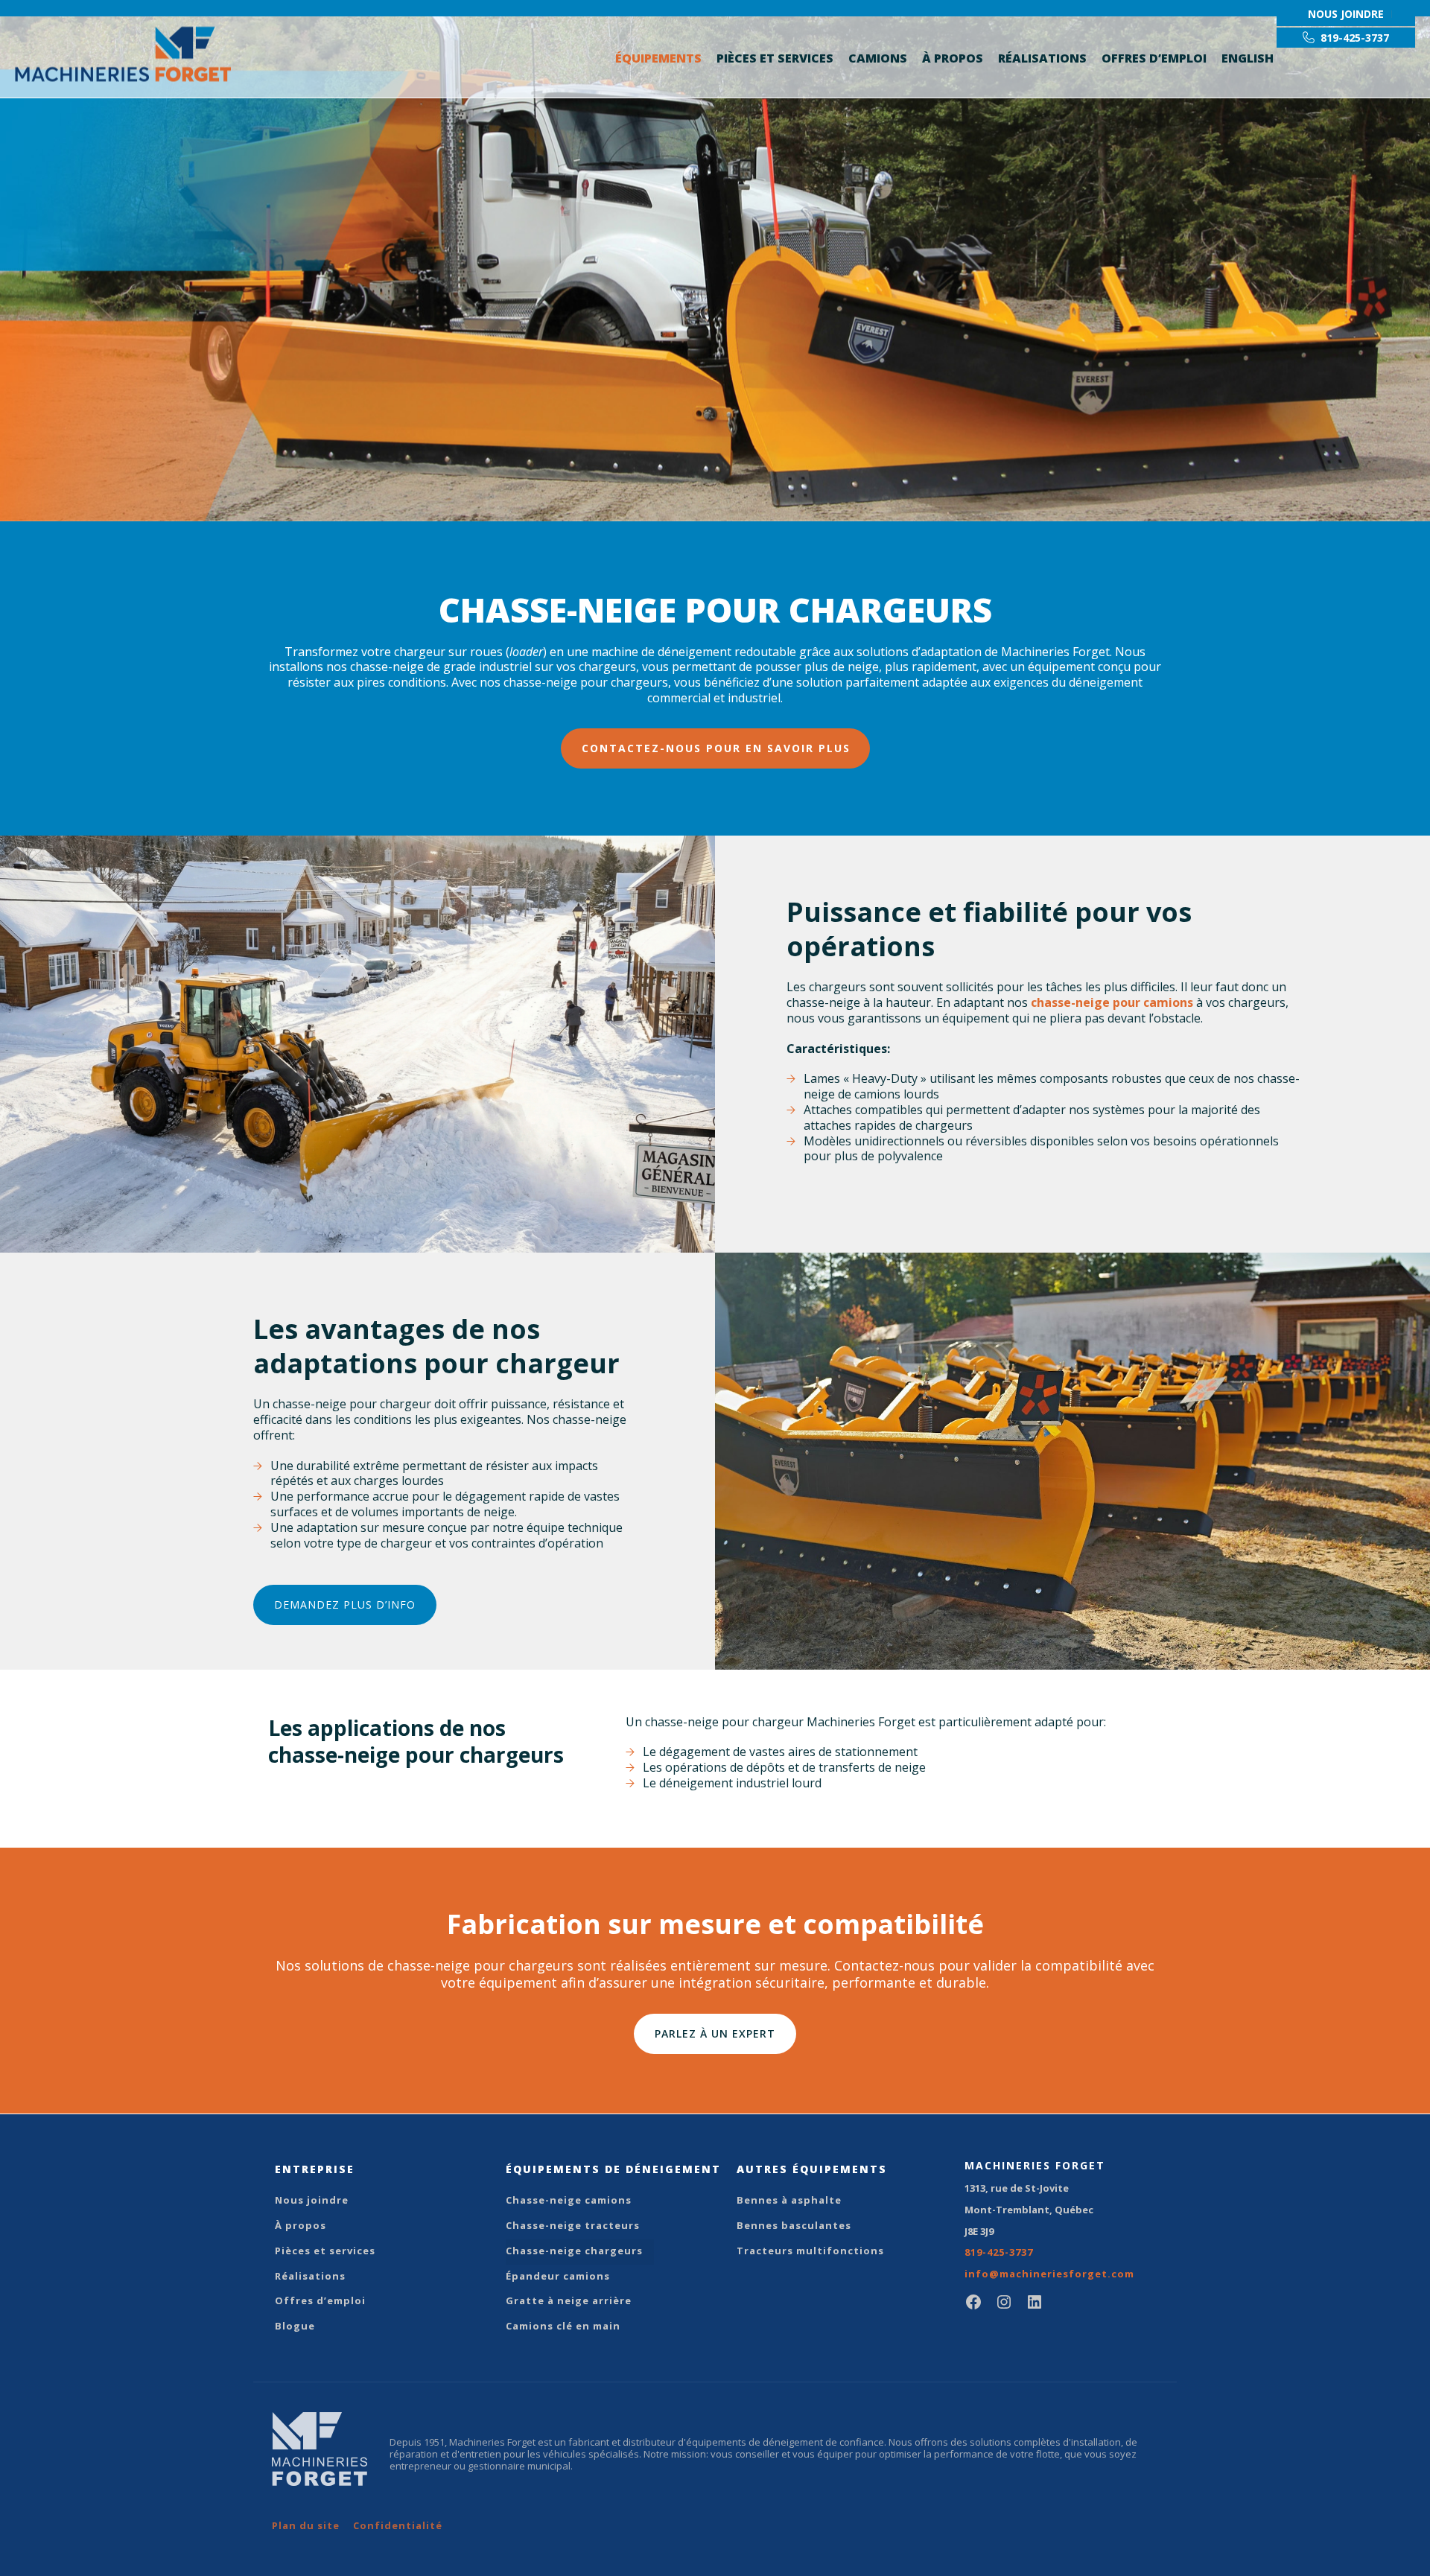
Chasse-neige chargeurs (574, 2251)
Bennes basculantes (794, 2225)
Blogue (295, 2326)
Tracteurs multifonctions (810, 2251)
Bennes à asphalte (789, 2200)
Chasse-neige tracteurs (573, 2225)
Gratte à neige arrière (569, 2300)
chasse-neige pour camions (1112, 1002)
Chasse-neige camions (569, 2200)
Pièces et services (775, 58)
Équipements (658, 58)
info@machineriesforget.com (1049, 2274)
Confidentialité (398, 2525)
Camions (878, 58)
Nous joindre (312, 2200)
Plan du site (306, 2525)
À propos (953, 58)
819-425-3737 (999, 2252)
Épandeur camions (558, 2276)
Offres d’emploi (1154, 58)
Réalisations (1042, 58)
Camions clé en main (563, 2326)
